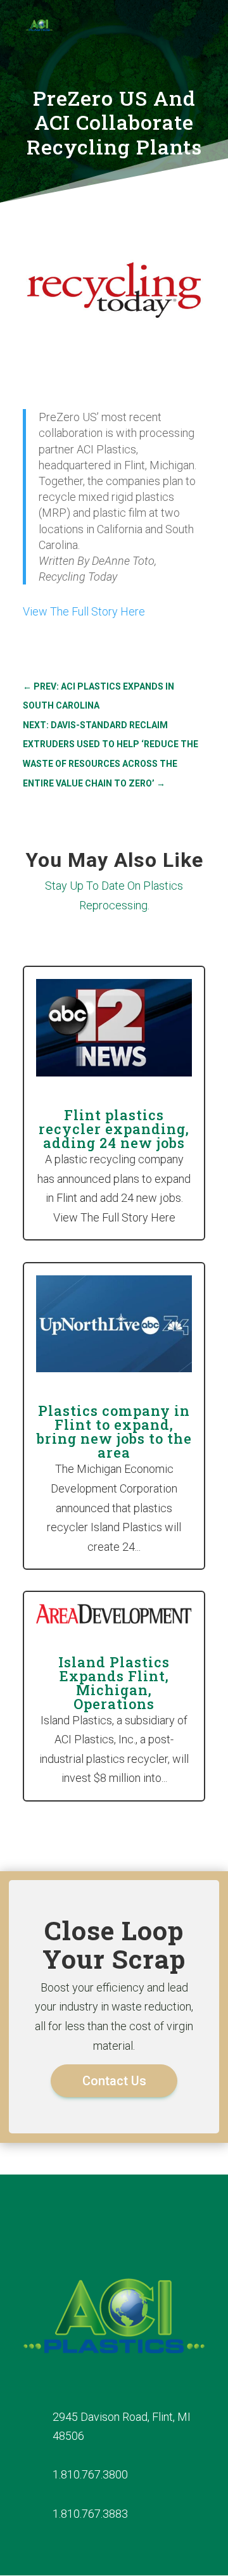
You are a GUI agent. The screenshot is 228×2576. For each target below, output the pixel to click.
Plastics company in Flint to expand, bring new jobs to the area (114, 1431)
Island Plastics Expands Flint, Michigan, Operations (114, 1683)
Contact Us (114, 2081)
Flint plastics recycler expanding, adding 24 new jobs (114, 1129)
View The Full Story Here (84, 611)
